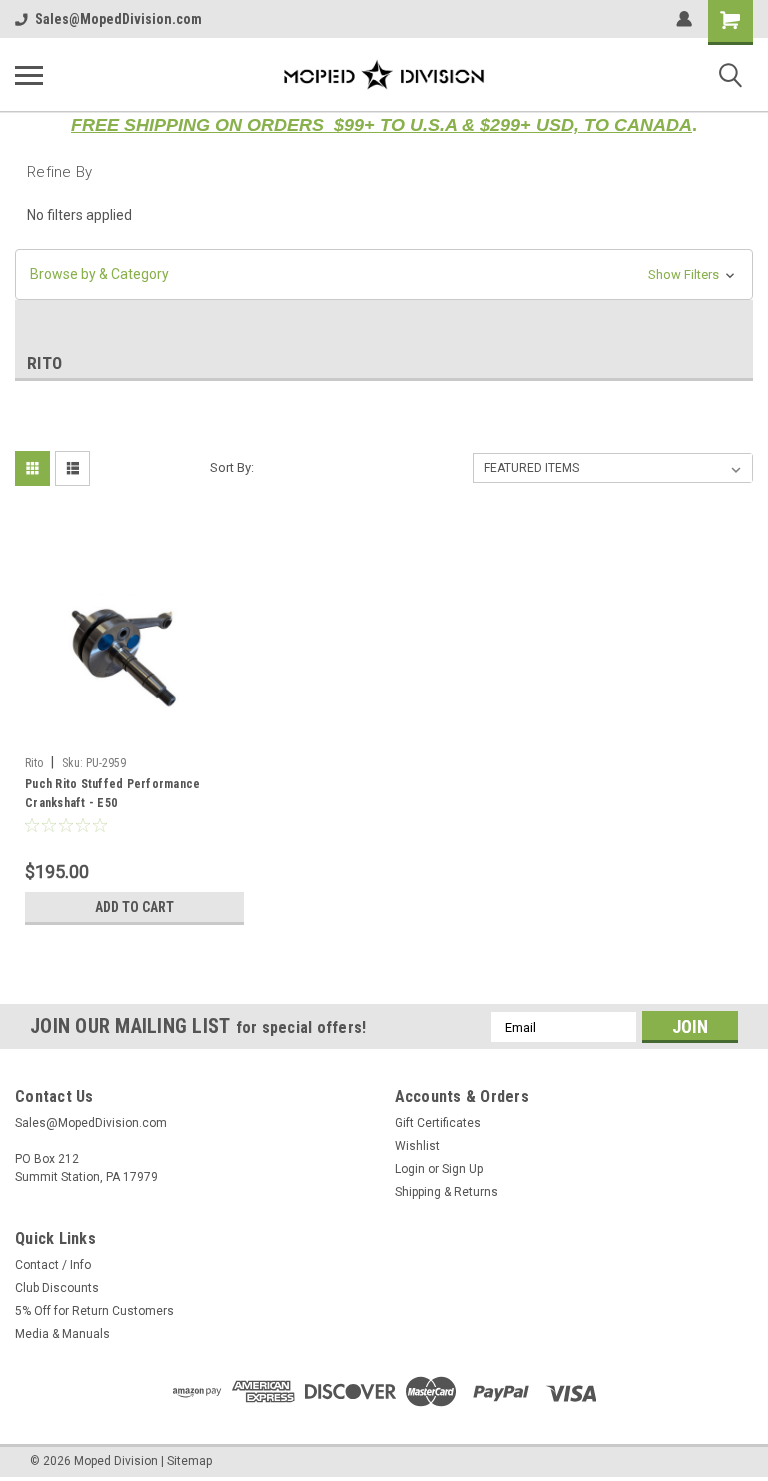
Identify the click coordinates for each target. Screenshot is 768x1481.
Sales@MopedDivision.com (118, 19)
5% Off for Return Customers (94, 1311)
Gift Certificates (438, 1123)
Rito (34, 763)
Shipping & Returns (446, 1192)
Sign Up (462, 1169)
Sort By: (232, 467)
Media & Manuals (62, 1334)
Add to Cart (134, 907)
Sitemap (189, 1461)
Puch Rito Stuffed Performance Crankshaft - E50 (112, 793)
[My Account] (684, 19)
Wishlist (417, 1146)
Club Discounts (57, 1288)
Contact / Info (53, 1265)
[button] (384, 274)
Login (410, 1169)
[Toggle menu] (29, 75)
